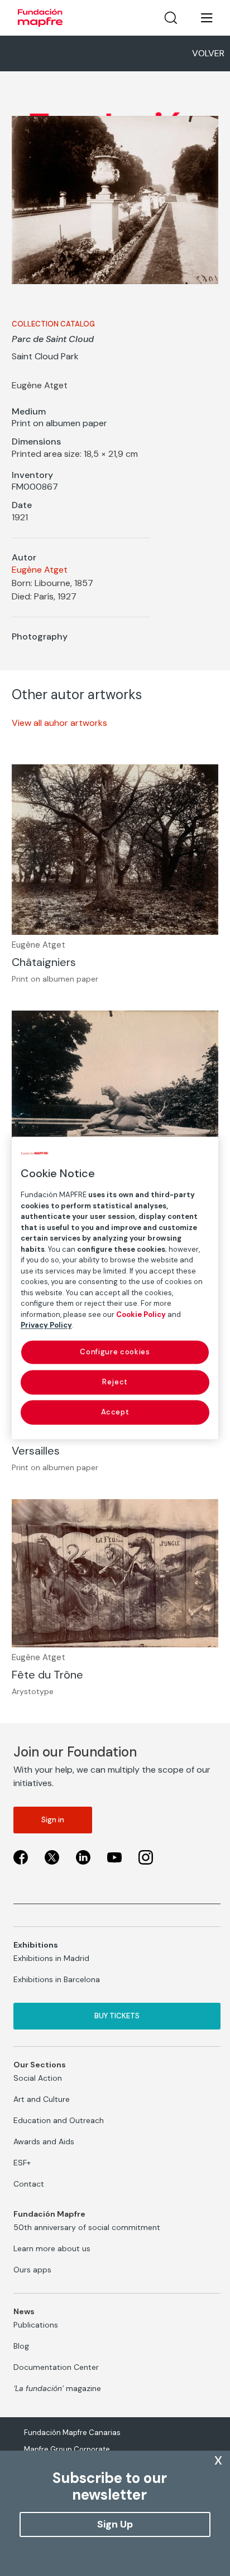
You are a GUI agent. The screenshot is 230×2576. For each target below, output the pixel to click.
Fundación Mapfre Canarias (72, 2433)
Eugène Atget (40, 570)
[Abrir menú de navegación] (200, 18)
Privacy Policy (46, 1325)
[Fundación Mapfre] (40, 18)
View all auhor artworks (59, 723)
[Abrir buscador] (171, 18)
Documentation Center (56, 2367)
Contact (29, 2184)
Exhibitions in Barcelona (57, 1979)
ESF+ (22, 2163)
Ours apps (32, 2270)
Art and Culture (42, 2099)
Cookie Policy (141, 1314)
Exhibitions (36, 1945)
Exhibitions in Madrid (51, 1958)
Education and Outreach (59, 2120)
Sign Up (115, 2524)
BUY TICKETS (117, 2016)
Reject (115, 1382)
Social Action (38, 2078)
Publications (36, 2325)
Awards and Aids (44, 2141)
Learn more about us (52, 2248)
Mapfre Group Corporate (67, 2449)
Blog (21, 2346)
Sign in (53, 1820)
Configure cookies (115, 1352)
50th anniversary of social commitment (87, 2227)
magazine (57, 2388)
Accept (115, 1412)
